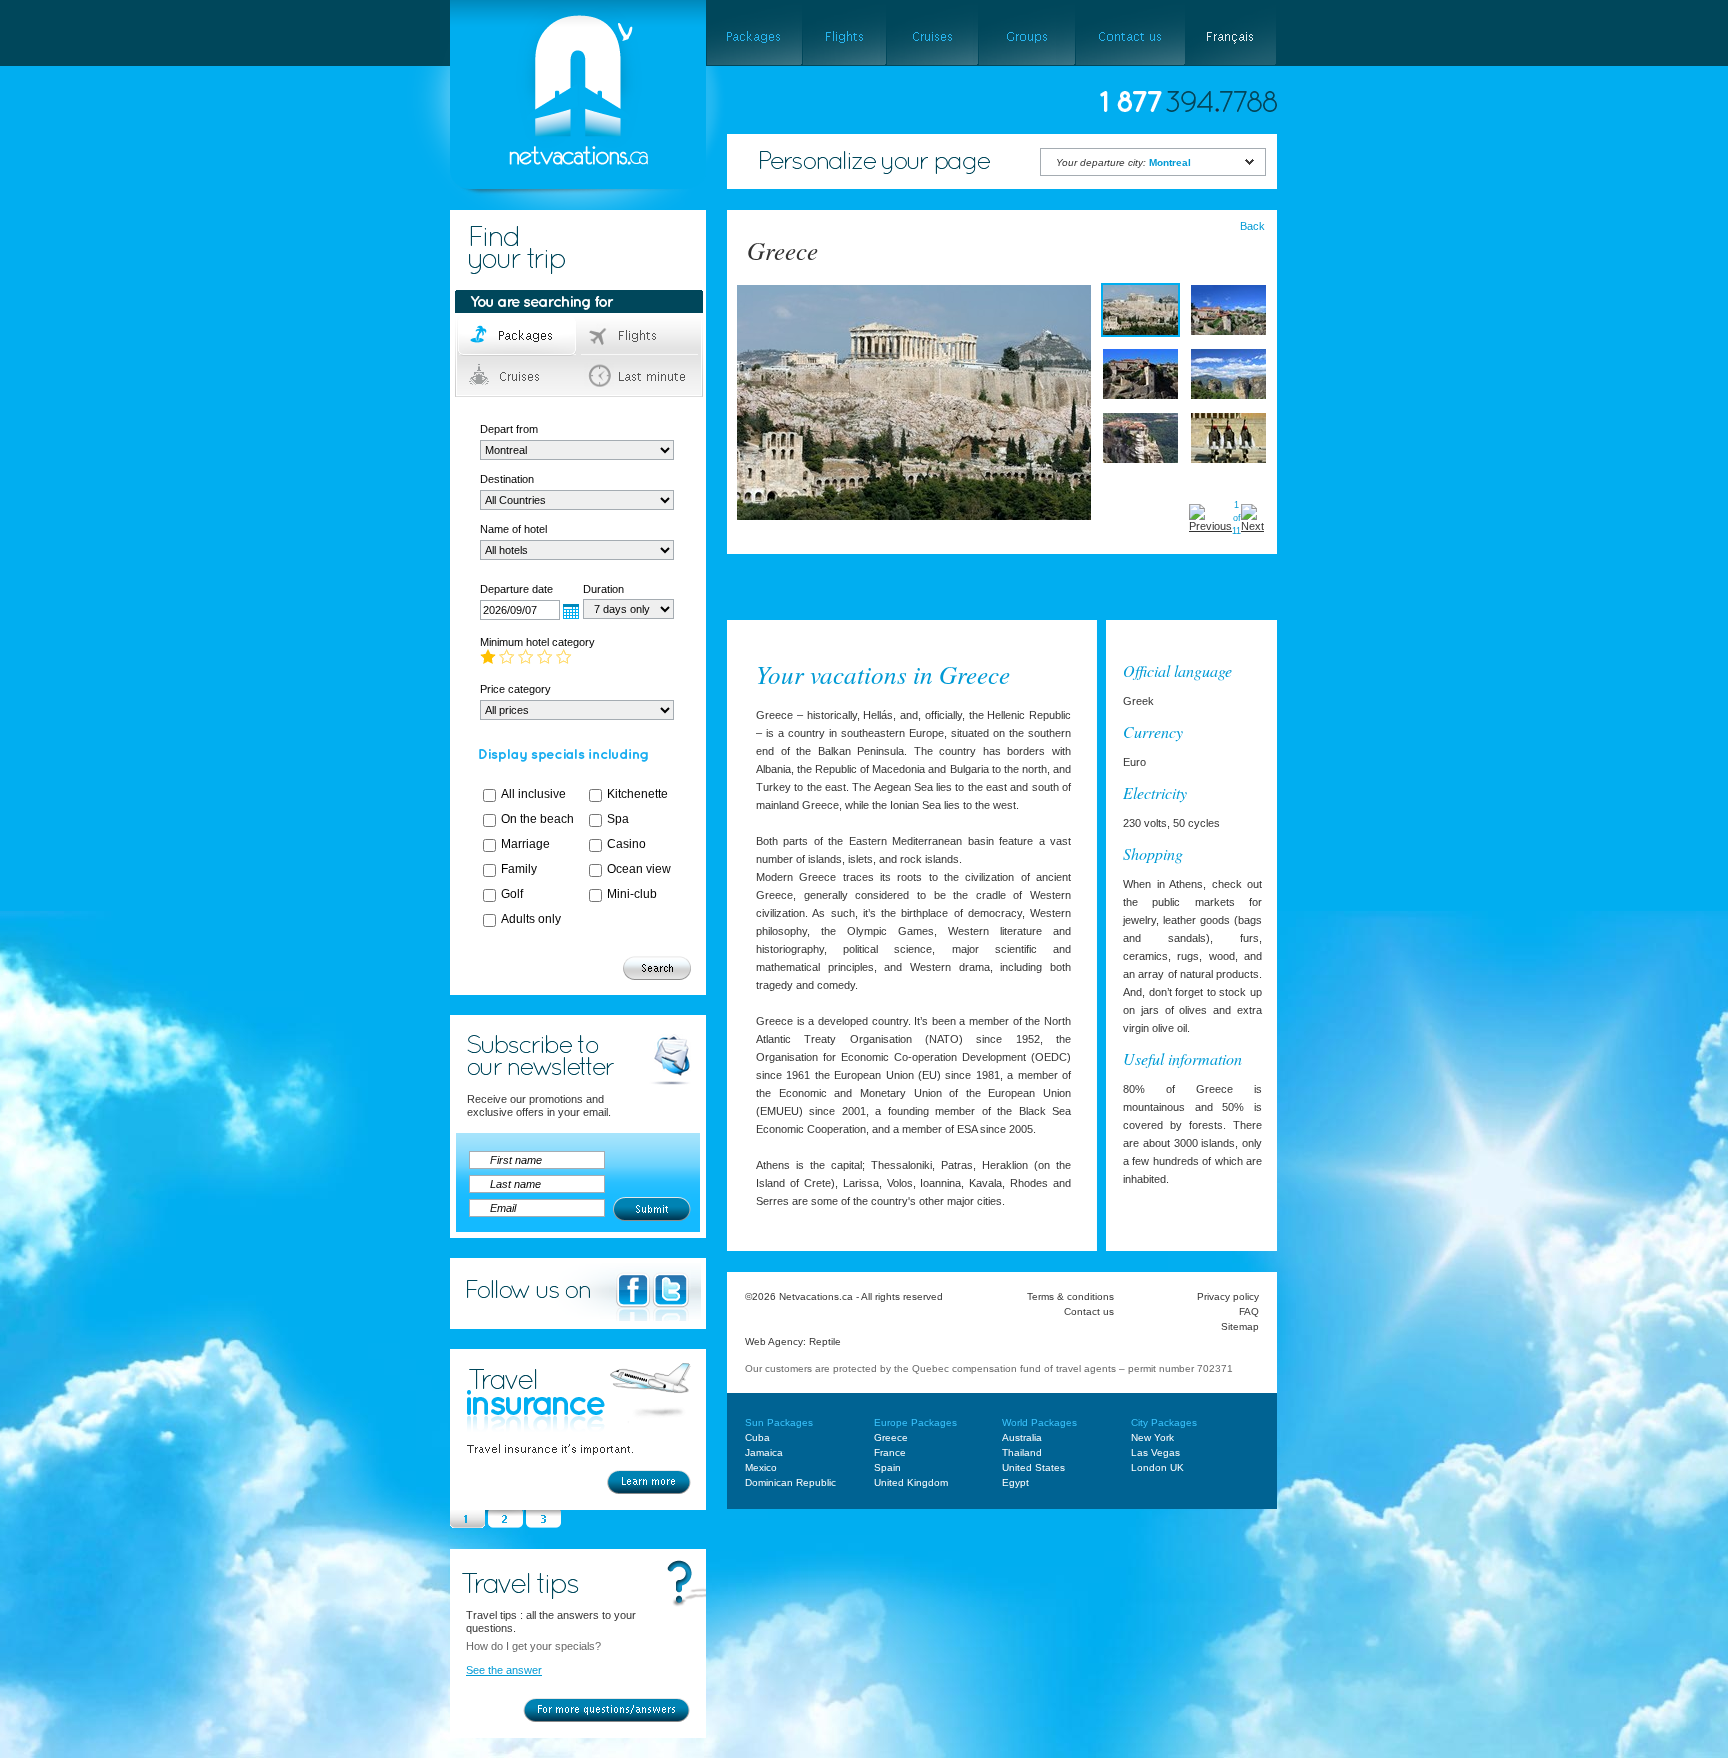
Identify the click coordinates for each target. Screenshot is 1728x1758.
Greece (891, 1437)
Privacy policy (1228, 1296)
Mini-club (632, 894)
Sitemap (1240, 1326)
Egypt (1015, 1482)
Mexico (761, 1467)
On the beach (537, 819)
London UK (1157, 1467)
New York (1152, 1437)
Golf (512, 894)
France (890, 1452)
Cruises (518, 376)
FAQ (1249, 1311)
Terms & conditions (1070, 1296)
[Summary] (764, 597)
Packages (518, 336)
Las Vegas (1155, 1452)
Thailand (1022, 1452)
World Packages (1039, 1422)
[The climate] (841, 597)
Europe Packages (915, 1422)
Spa (618, 819)
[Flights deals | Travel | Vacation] (844, 33)
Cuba (757, 1437)
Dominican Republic (790, 1482)
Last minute (640, 376)
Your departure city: (1123, 162)
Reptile (825, 1341)
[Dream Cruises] (932, 33)
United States (1033, 1467)
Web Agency (774, 1341)
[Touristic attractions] (925, 597)
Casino (626, 844)
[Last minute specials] (1033, 597)
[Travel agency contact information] (1130, 33)
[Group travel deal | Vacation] (1026, 33)
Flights (640, 336)
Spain (887, 1467)
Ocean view (639, 869)
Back (1252, 226)
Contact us (1089, 1311)
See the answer (504, 1670)
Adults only (531, 919)
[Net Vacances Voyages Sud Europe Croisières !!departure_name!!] (561, 216)
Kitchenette (637, 794)
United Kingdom (911, 1482)
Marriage (525, 844)
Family (519, 869)
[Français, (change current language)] (1231, 33)
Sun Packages (779, 1422)
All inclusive (533, 794)
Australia (1022, 1437)
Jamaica (764, 1452)
